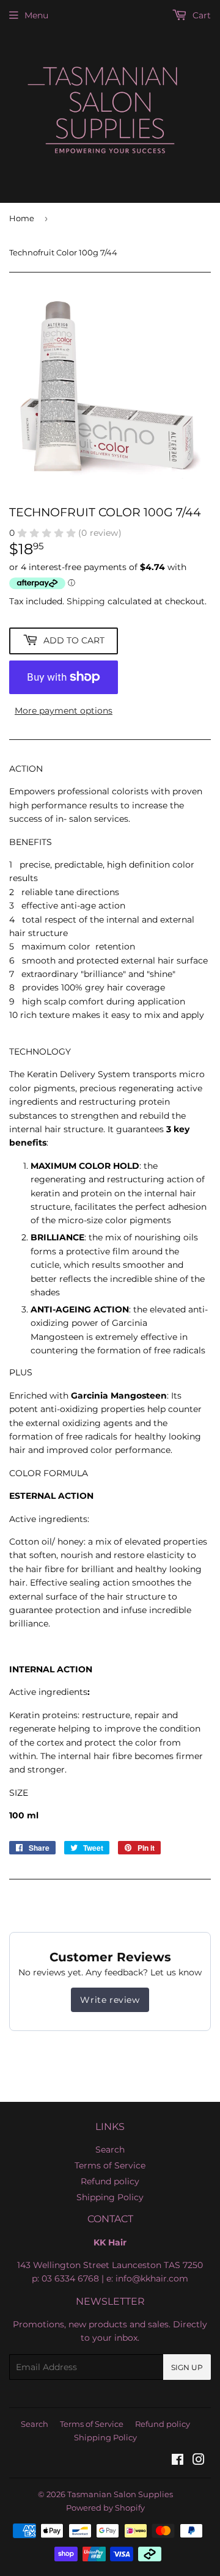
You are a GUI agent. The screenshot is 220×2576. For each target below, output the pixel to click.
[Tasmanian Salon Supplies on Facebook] (178, 2461)
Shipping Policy (110, 2197)
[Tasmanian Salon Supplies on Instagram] (199, 2461)
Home (22, 218)
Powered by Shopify (105, 2508)
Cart (200, 15)
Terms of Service (110, 2165)
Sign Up (187, 2367)
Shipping (86, 601)
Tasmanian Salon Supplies (120, 2494)
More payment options (64, 711)
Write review (110, 2000)
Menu (36, 15)
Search (110, 2150)
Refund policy (110, 2181)
